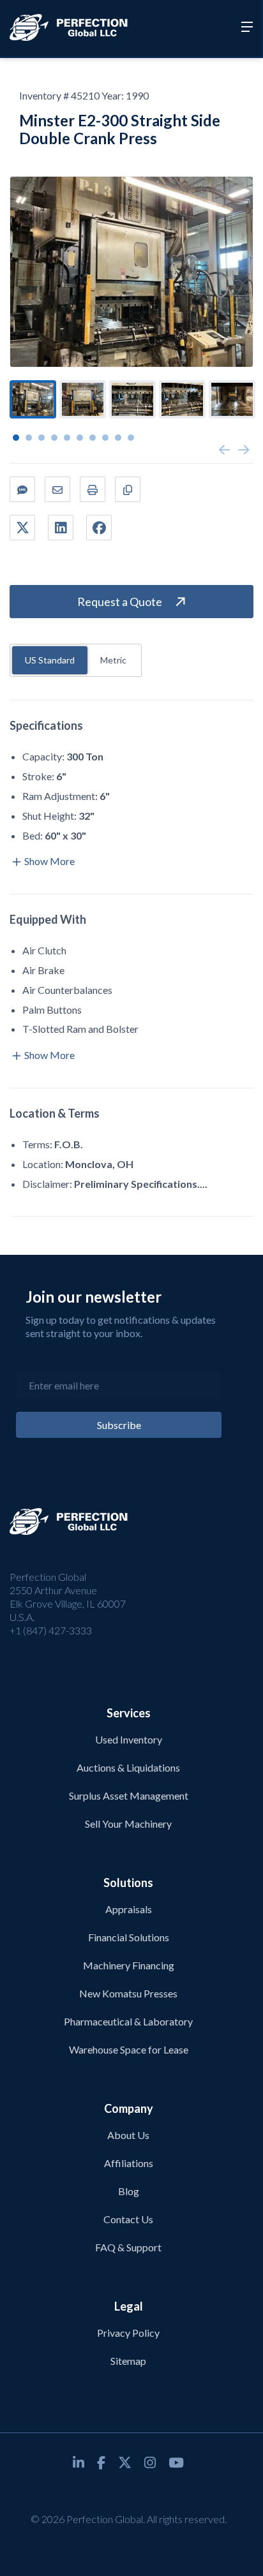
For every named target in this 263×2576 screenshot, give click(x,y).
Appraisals (129, 1909)
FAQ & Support (128, 2247)
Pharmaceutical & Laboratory (128, 2021)
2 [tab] (29, 438)
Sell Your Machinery (128, 1824)
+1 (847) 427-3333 (51, 1630)
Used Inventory (129, 1739)
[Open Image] (131, 272)
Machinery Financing (129, 1965)
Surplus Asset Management (129, 1795)
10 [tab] (131, 438)
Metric (113, 660)
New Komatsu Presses (128, 1993)
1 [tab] (16, 438)
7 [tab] (93, 438)
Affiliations (129, 2163)
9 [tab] (118, 438)
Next (244, 450)
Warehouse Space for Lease (129, 2049)
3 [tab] (41, 438)
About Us (128, 2135)
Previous (225, 450)
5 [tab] (67, 438)
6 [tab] (80, 438)
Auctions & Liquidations (128, 1767)
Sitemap (128, 2361)
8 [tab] (105, 438)
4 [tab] (54, 438)
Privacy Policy (128, 2333)
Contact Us (128, 2219)
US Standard (50, 660)
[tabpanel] (33, 399)
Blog (129, 2191)
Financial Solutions (129, 1937)
